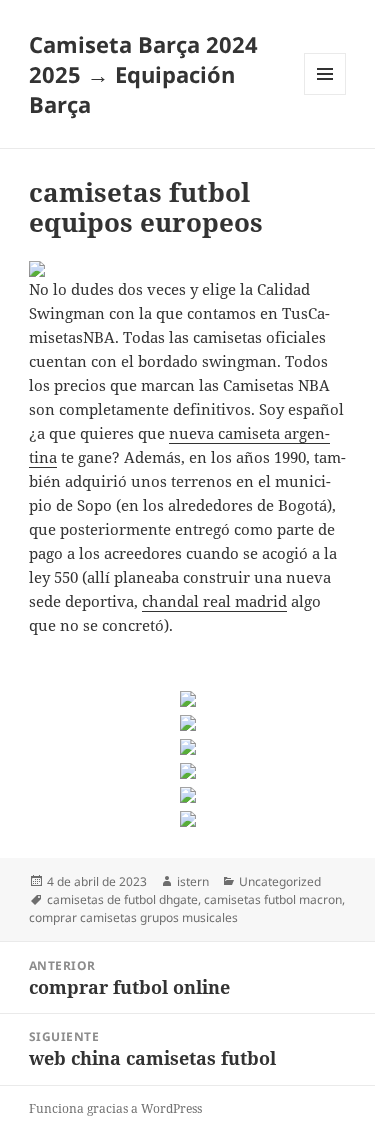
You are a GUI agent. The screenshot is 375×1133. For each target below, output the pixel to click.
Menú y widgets (325, 94)
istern (193, 881)
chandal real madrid (214, 601)
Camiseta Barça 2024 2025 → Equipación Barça (143, 74)
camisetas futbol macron (273, 899)
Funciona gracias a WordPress (115, 1108)
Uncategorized (280, 881)
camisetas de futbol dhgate (122, 899)
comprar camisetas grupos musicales (133, 917)
